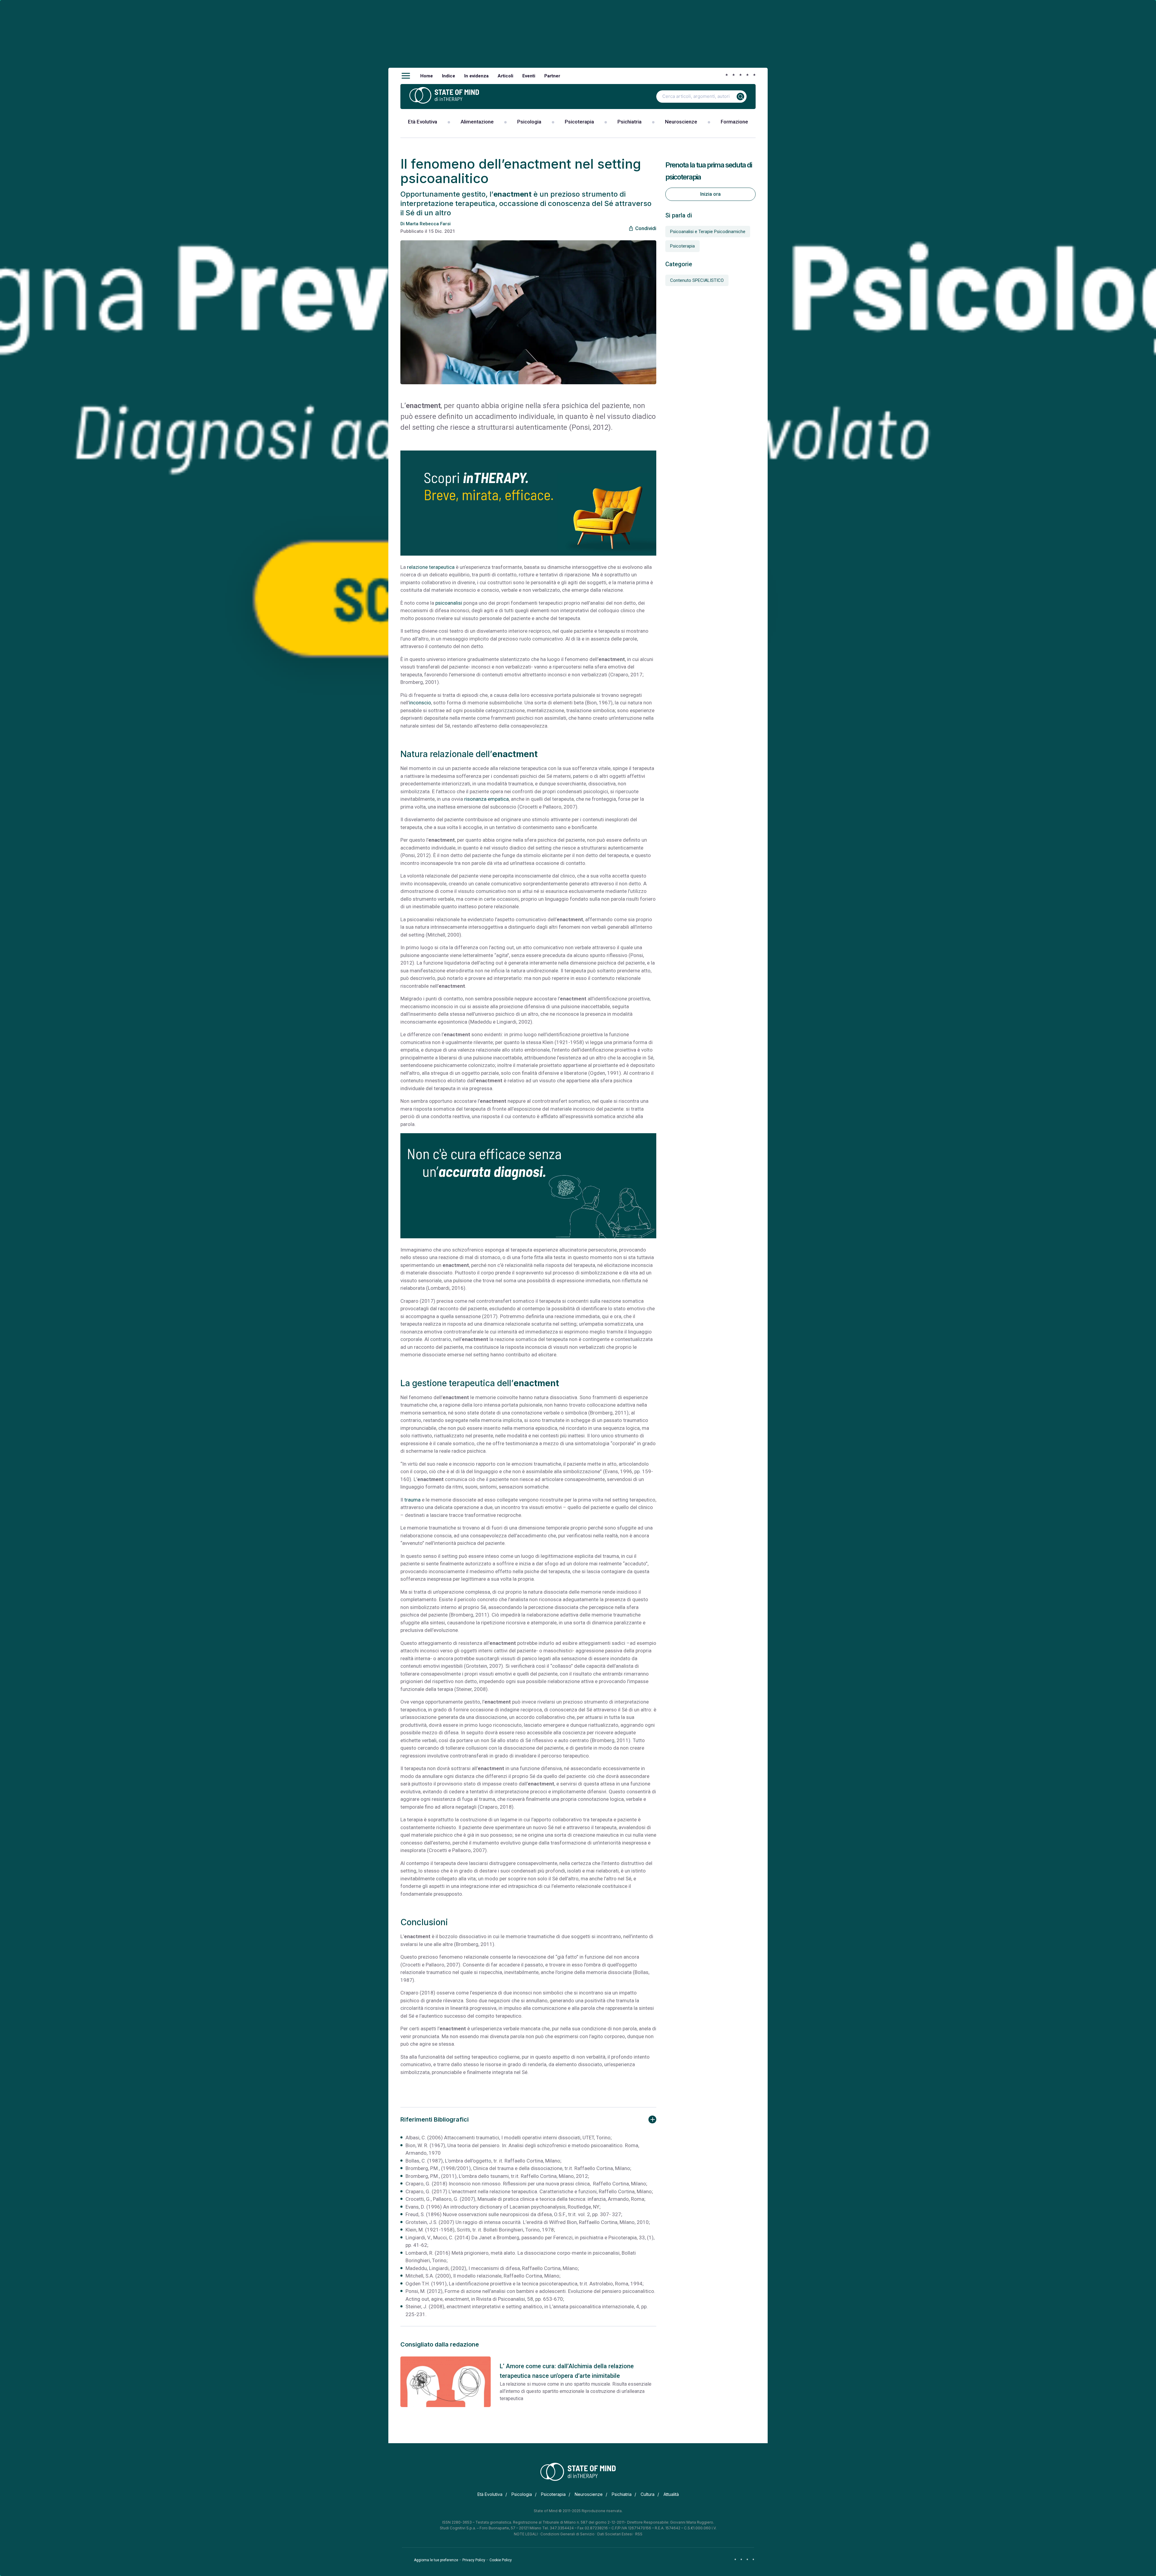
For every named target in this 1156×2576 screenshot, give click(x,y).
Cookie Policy (501, 2560)
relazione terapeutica (431, 567)
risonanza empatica (486, 799)
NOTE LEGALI (526, 2534)
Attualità (671, 2494)
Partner (552, 76)
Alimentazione (477, 122)
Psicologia (529, 122)
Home (427, 76)
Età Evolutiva (423, 122)
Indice (449, 76)
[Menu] (406, 76)
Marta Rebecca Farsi (428, 224)
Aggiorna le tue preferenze (436, 2560)
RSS (639, 2534)
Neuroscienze (681, 122)
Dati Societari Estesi (615, 2534)
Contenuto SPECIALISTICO (697, 280)
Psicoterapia (579, 122)
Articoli (505, 76)
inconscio (420, 703)
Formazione (734, 122)
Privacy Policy (474, 2560)
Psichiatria (629, 122)
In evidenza (476, 76)
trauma (412, 1500)
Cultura (648, 2494)
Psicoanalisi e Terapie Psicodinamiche (708, 232)
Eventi (529, 76)
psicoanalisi (449, 603)
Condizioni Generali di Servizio (567, 2534)
